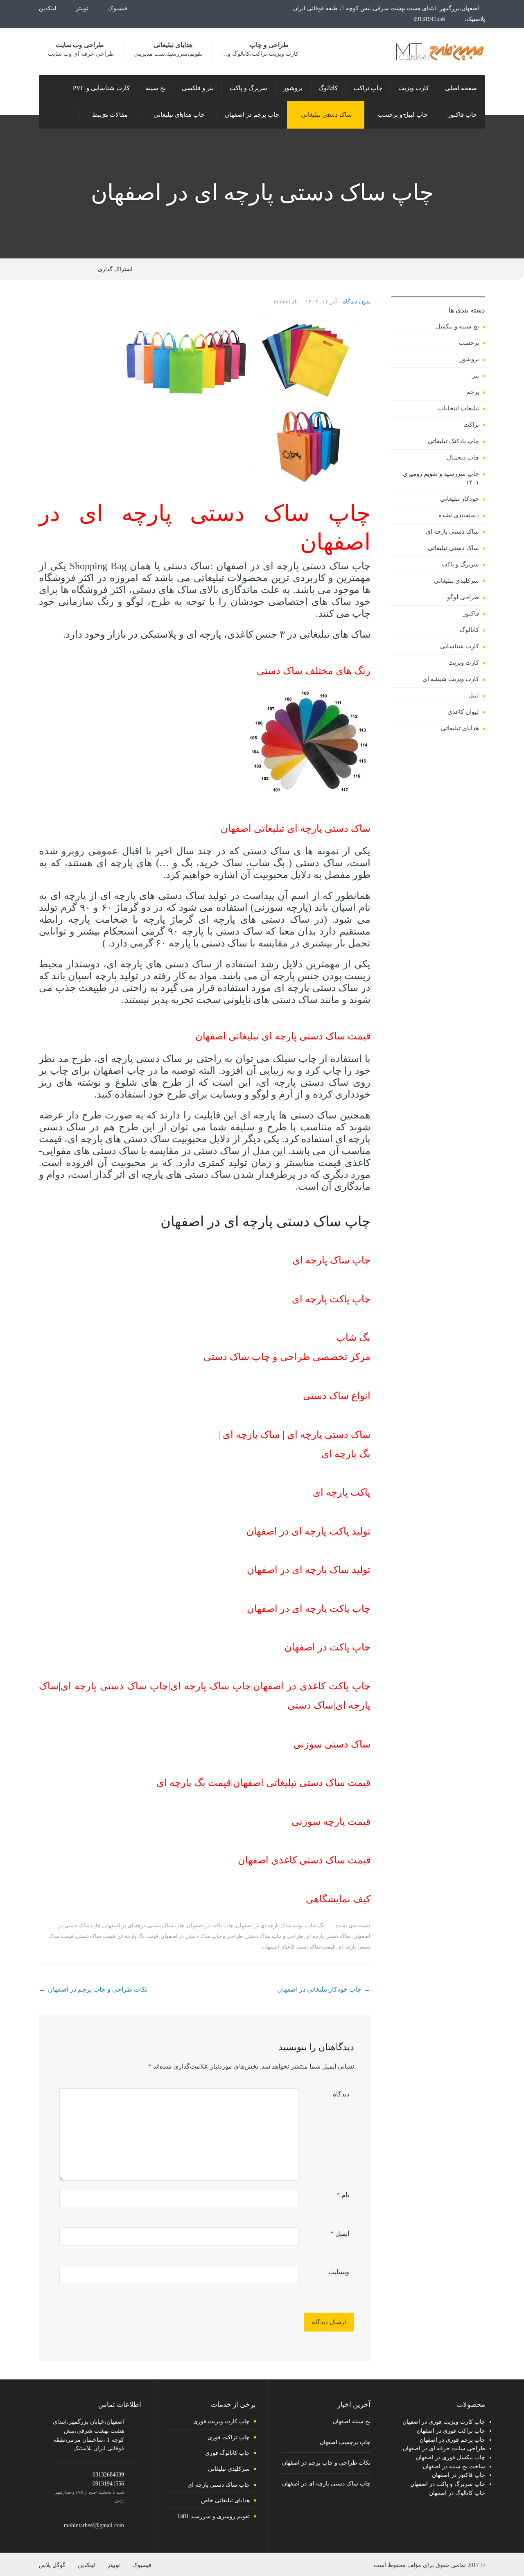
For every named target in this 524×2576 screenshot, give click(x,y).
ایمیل (340, 2233)
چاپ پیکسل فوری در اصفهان (451, 2457)
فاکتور (471, 613)
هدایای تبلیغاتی (460, 728)
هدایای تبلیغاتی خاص (225, 2500)
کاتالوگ (469, 630)
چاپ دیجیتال (463, 457)
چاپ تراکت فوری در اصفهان (451, 2431)
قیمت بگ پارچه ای (138, 1936)
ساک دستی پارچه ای (328, 1936)
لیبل (474, 695)
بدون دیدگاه (357, 302)
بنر (475, 376)
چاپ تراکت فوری (229, 2437)
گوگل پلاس (52, 2565)
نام (343, 2195)
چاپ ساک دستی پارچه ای (219, 2485)
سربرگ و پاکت (460, 564)
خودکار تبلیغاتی (460, 499)
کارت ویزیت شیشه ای (451, 679)
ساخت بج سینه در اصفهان (454, 2466)
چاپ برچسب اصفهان (345, 2442)
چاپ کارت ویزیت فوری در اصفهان (444, 2422)
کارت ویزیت (464, 663)
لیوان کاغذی (463, 712)
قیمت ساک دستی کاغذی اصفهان (298, 1947)
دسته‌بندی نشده (353, 1925)
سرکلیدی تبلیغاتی (456, 581)
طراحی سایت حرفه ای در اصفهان (444, 2448)
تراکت (471, 425)
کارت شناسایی (460, 646)
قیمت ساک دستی (95, 1936)
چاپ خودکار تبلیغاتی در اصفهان (319, 1989)
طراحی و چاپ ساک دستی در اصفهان (202, 1936)
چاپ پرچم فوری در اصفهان (452, 2440)
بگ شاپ (315, 1925)
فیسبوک (119, 8)
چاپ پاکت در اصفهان (210, 1925)
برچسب (469, 343)
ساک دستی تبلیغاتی (453, 548)
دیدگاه (341, 2094)
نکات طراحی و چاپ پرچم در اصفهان (98, 1989)
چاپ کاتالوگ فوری (227, 2453)
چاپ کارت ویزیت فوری (221, 2421)
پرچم (473, 392)
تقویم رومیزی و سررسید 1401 (213, 2516)
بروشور (469, 359)
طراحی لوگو (463, 597)
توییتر (83, 8)
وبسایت (339, 2272)
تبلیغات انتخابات (458, 408)
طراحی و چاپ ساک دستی (274, 1936)
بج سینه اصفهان (352, 2421)
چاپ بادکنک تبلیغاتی (453, 441)
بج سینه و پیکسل (457, 326)
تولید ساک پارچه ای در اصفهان (270, 1925)
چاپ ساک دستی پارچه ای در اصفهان (144, 1925)
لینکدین (48, 8)
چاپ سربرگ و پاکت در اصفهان (448, 2484)
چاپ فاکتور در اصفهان (458, 2475)
